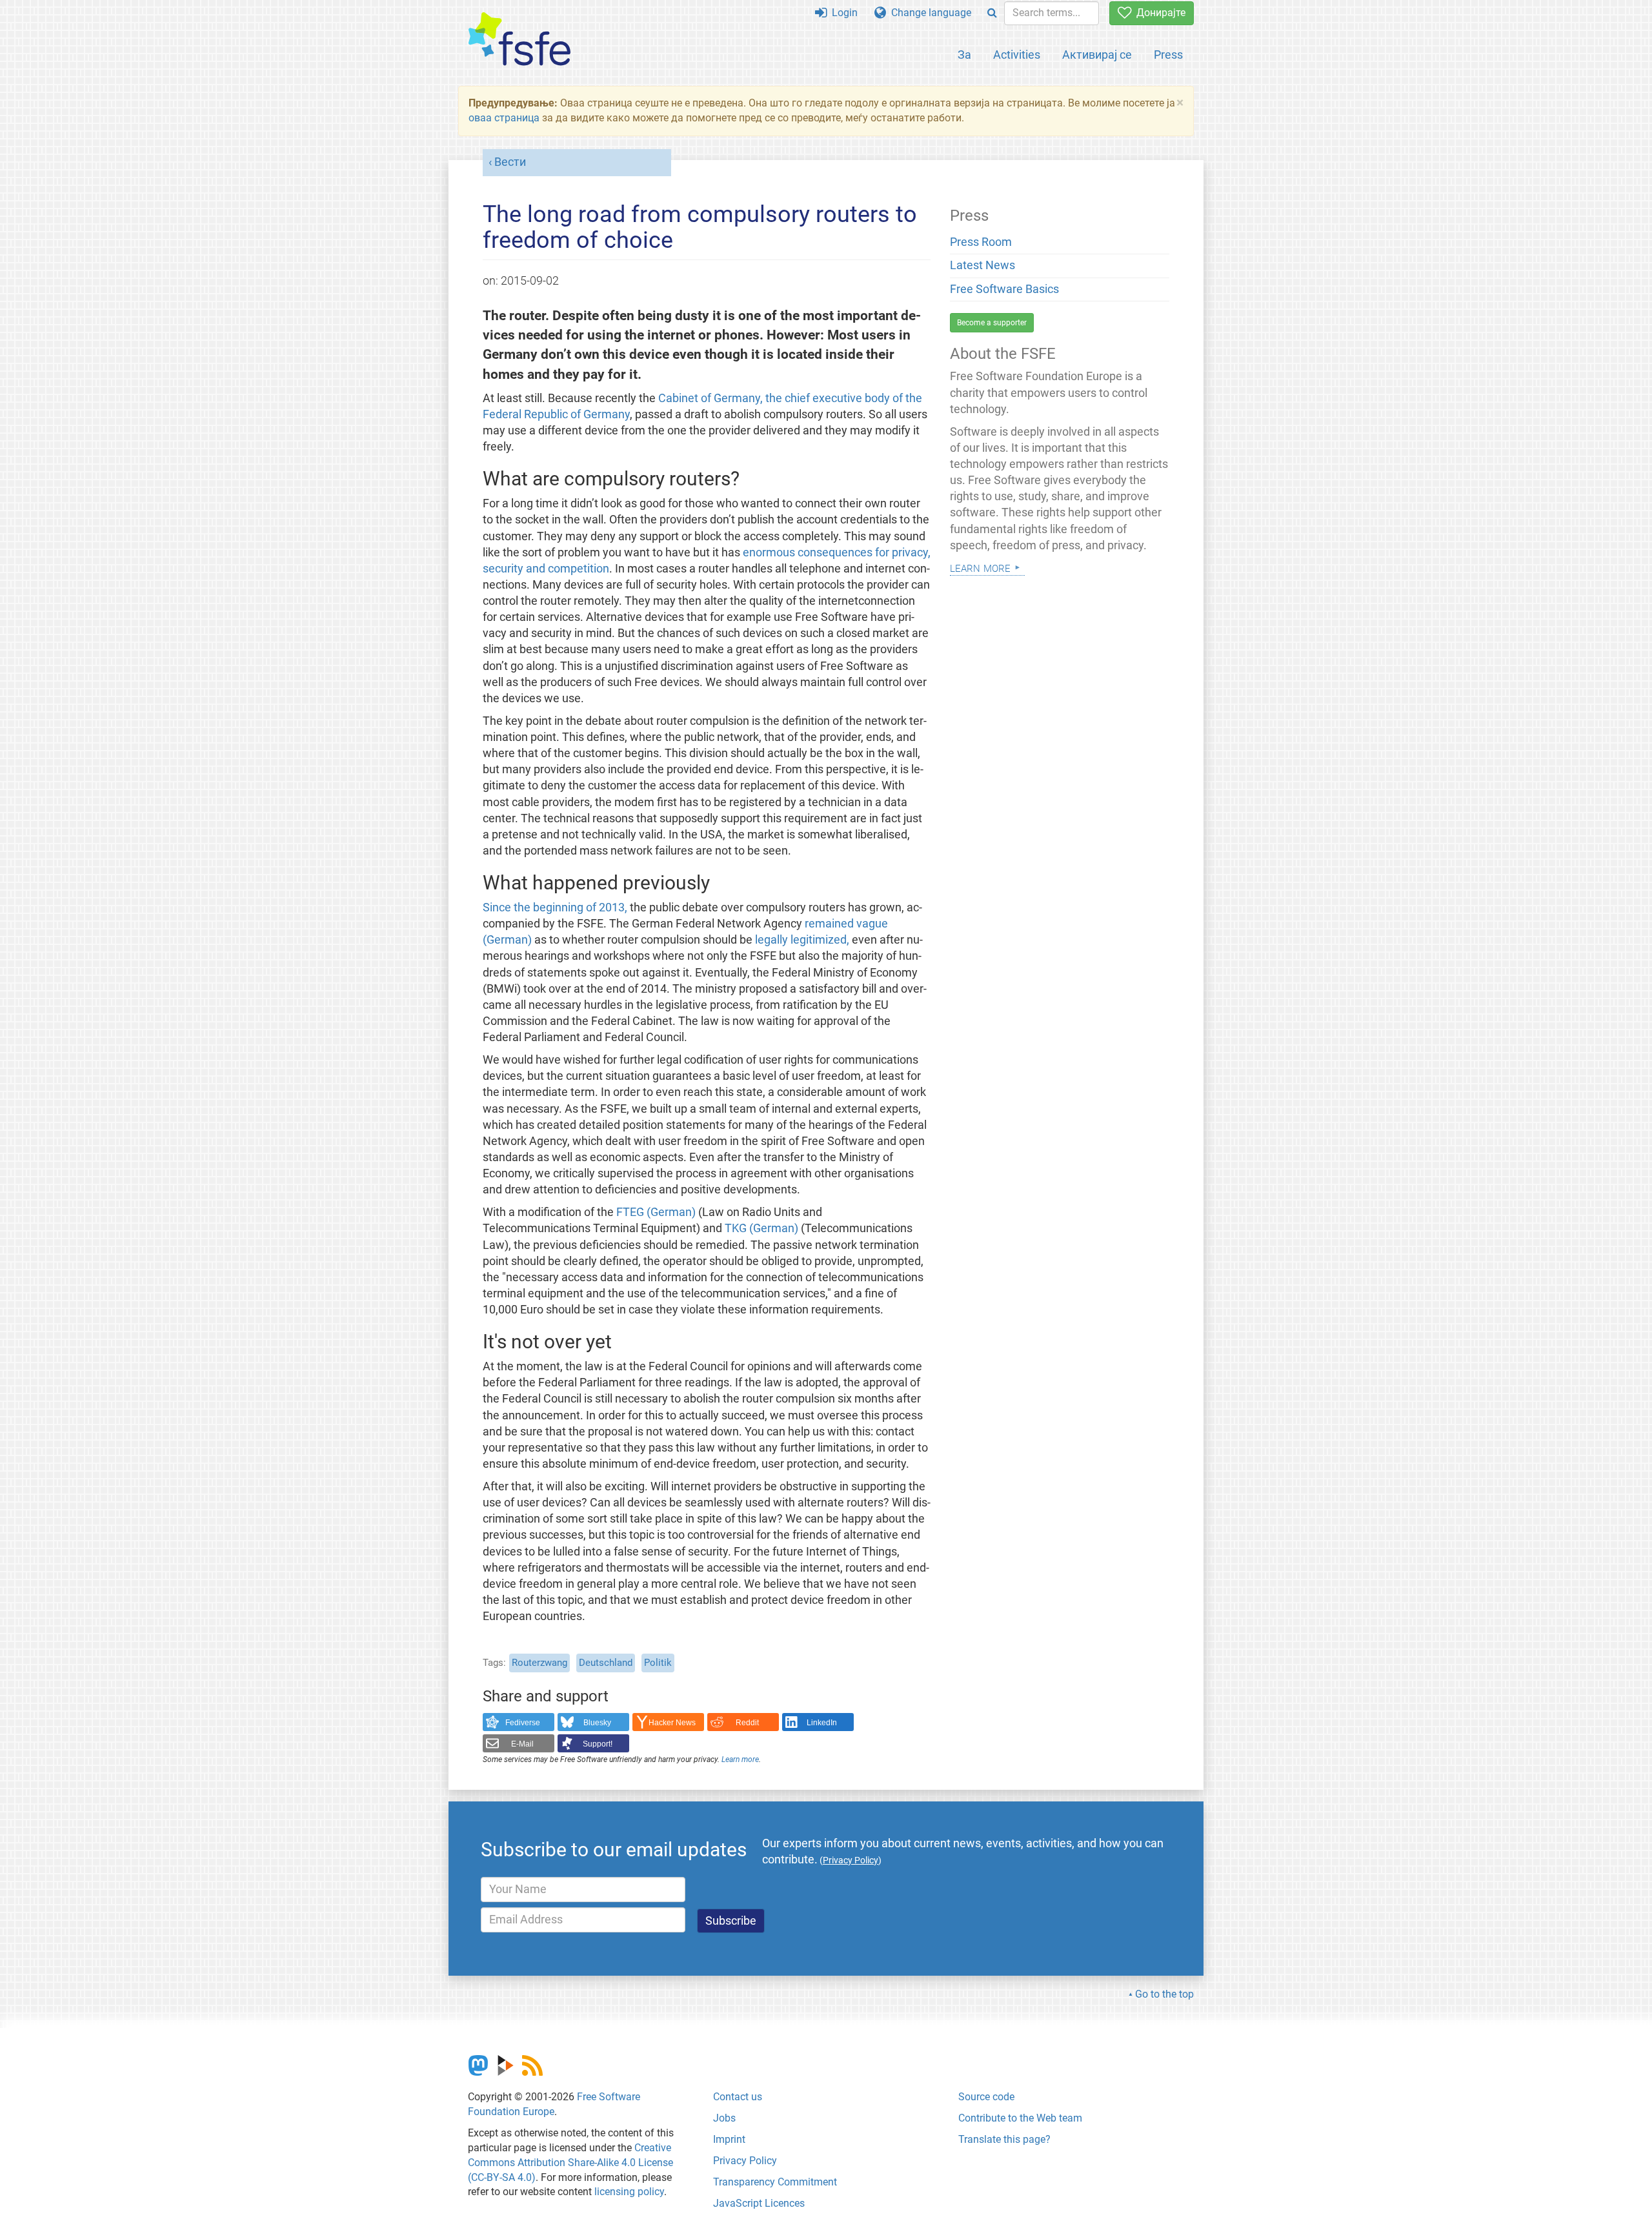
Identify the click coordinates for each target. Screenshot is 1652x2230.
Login (842, 13)
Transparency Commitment (775, 2182)
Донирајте (1158, 13)
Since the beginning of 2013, (555, 907)
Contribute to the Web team (1020, 2118)
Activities (1017, 55)
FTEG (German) (656, 1212)
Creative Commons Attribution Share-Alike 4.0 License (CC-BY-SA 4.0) (570, 2163)
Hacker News (672, 1723)
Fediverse (523, 1723)
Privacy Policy (745, 2161)
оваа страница (504, 118)
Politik (658, 1663)
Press (1168, 55)
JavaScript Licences (759, 2203)
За (964, 55)
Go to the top (1164, 1994)
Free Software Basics (1004, 289)
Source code (986, 2097)
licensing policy (629, 2192)
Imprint (729, 2139)
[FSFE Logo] (519, 40)
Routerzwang (539, 1663)
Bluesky (597, 1723)
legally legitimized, (802, 940)
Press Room (981, 242)
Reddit (747, 1723)
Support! (598, 1744)
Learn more (740, 1759)
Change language (929, 13)
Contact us (738, 2097)
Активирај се (1097, 55)
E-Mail (522, 1744)
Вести (510, 162)
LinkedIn (822, 1723)
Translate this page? (1004, 2139)
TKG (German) (761, 1228)
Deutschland (606, 1663)
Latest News (982, 265)
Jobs (724, 2118)
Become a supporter (992, 323)
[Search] (992, 13)
